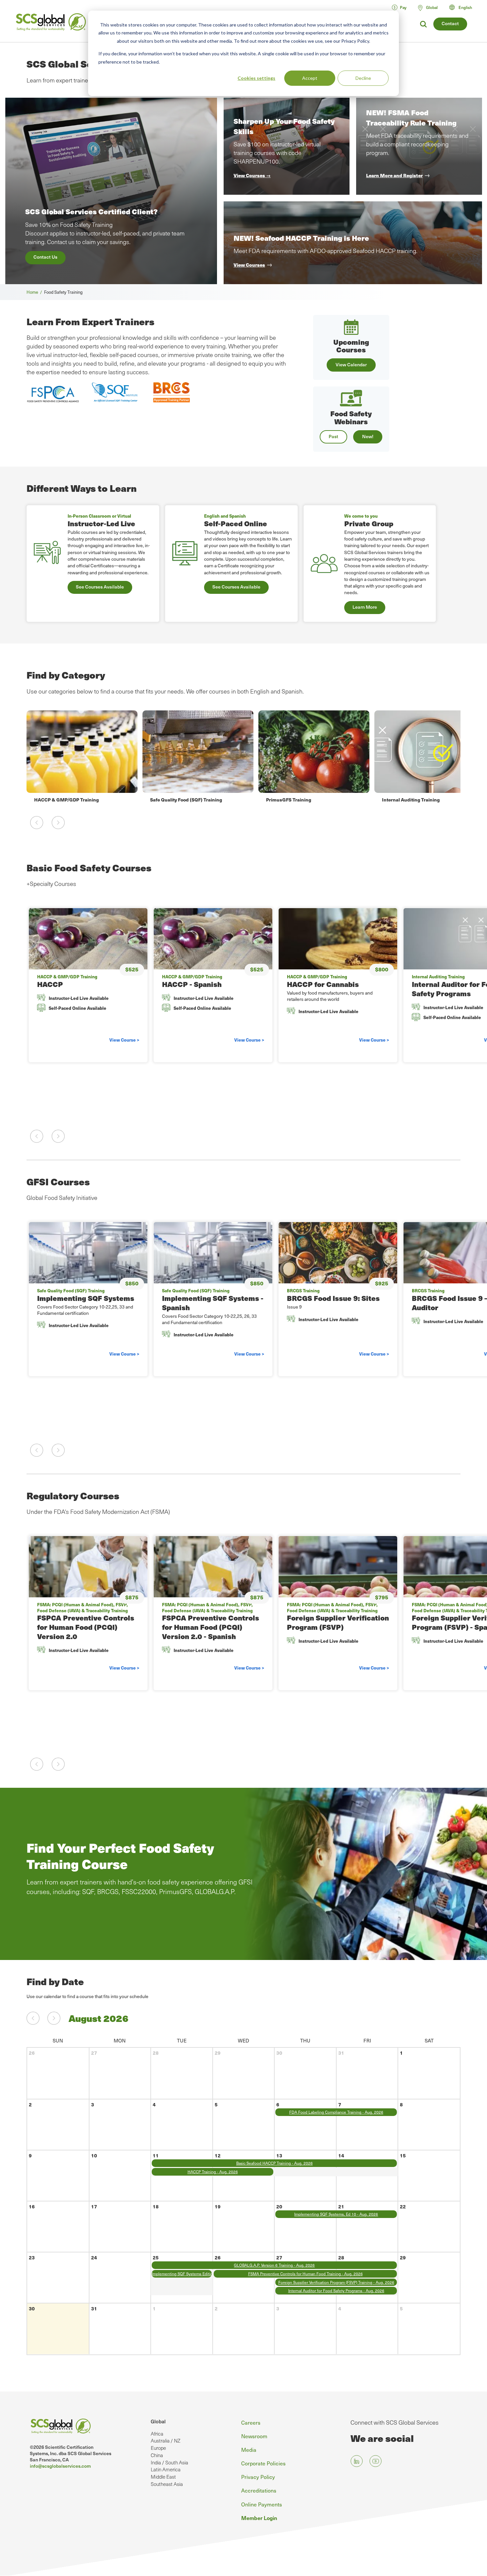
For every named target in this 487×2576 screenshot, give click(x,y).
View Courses (249, 265)
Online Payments (262, 2504)
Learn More (365, 607)
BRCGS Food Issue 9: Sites (333, 1298)
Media (249, 2449)
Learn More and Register (394, 175)
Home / (35, 292)
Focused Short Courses (408, 799)
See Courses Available (100, 587)
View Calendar (351, 364)
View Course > (124, 1040)
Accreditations (259, 2490)
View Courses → (252, 175)
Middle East (163, 2477)
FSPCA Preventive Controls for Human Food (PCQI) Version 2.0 (86, 1627)
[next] (54, 2018)
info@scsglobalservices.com (60, 2466)
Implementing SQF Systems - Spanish (213, 1303)
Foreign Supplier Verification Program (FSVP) (338, 1622)
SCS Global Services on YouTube (376, 2461)
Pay (403, 7)
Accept (310, 78)
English (465, 7)
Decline (363, 78)
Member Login (259, 2518)
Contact (450, 23)
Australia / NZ (165, 2441)
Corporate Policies (263, 2463)
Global (158, 2421)
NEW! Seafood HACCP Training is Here (301, 238)
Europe (158, 2448)
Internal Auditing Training (295, 799)
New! (368, 436)
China (157, 2455)
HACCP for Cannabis (323, 984)
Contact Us (45, 257)
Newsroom (254, 2436)
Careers (251, 2422)
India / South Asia (169, 2462)
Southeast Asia (167, 2484)
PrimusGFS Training (173, 799)
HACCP (50, 984)
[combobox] (464, 7)
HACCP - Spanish (192, 984)
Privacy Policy (258, 2477)
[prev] (33, 2018)
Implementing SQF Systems (86, 1298)
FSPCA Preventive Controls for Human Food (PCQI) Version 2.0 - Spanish (211, 1627)
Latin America (166, 2469)
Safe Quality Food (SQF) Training (70, 799)
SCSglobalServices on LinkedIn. (357, 2461)
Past (333, 436)
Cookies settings (256, 78)
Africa (157, 2434)
